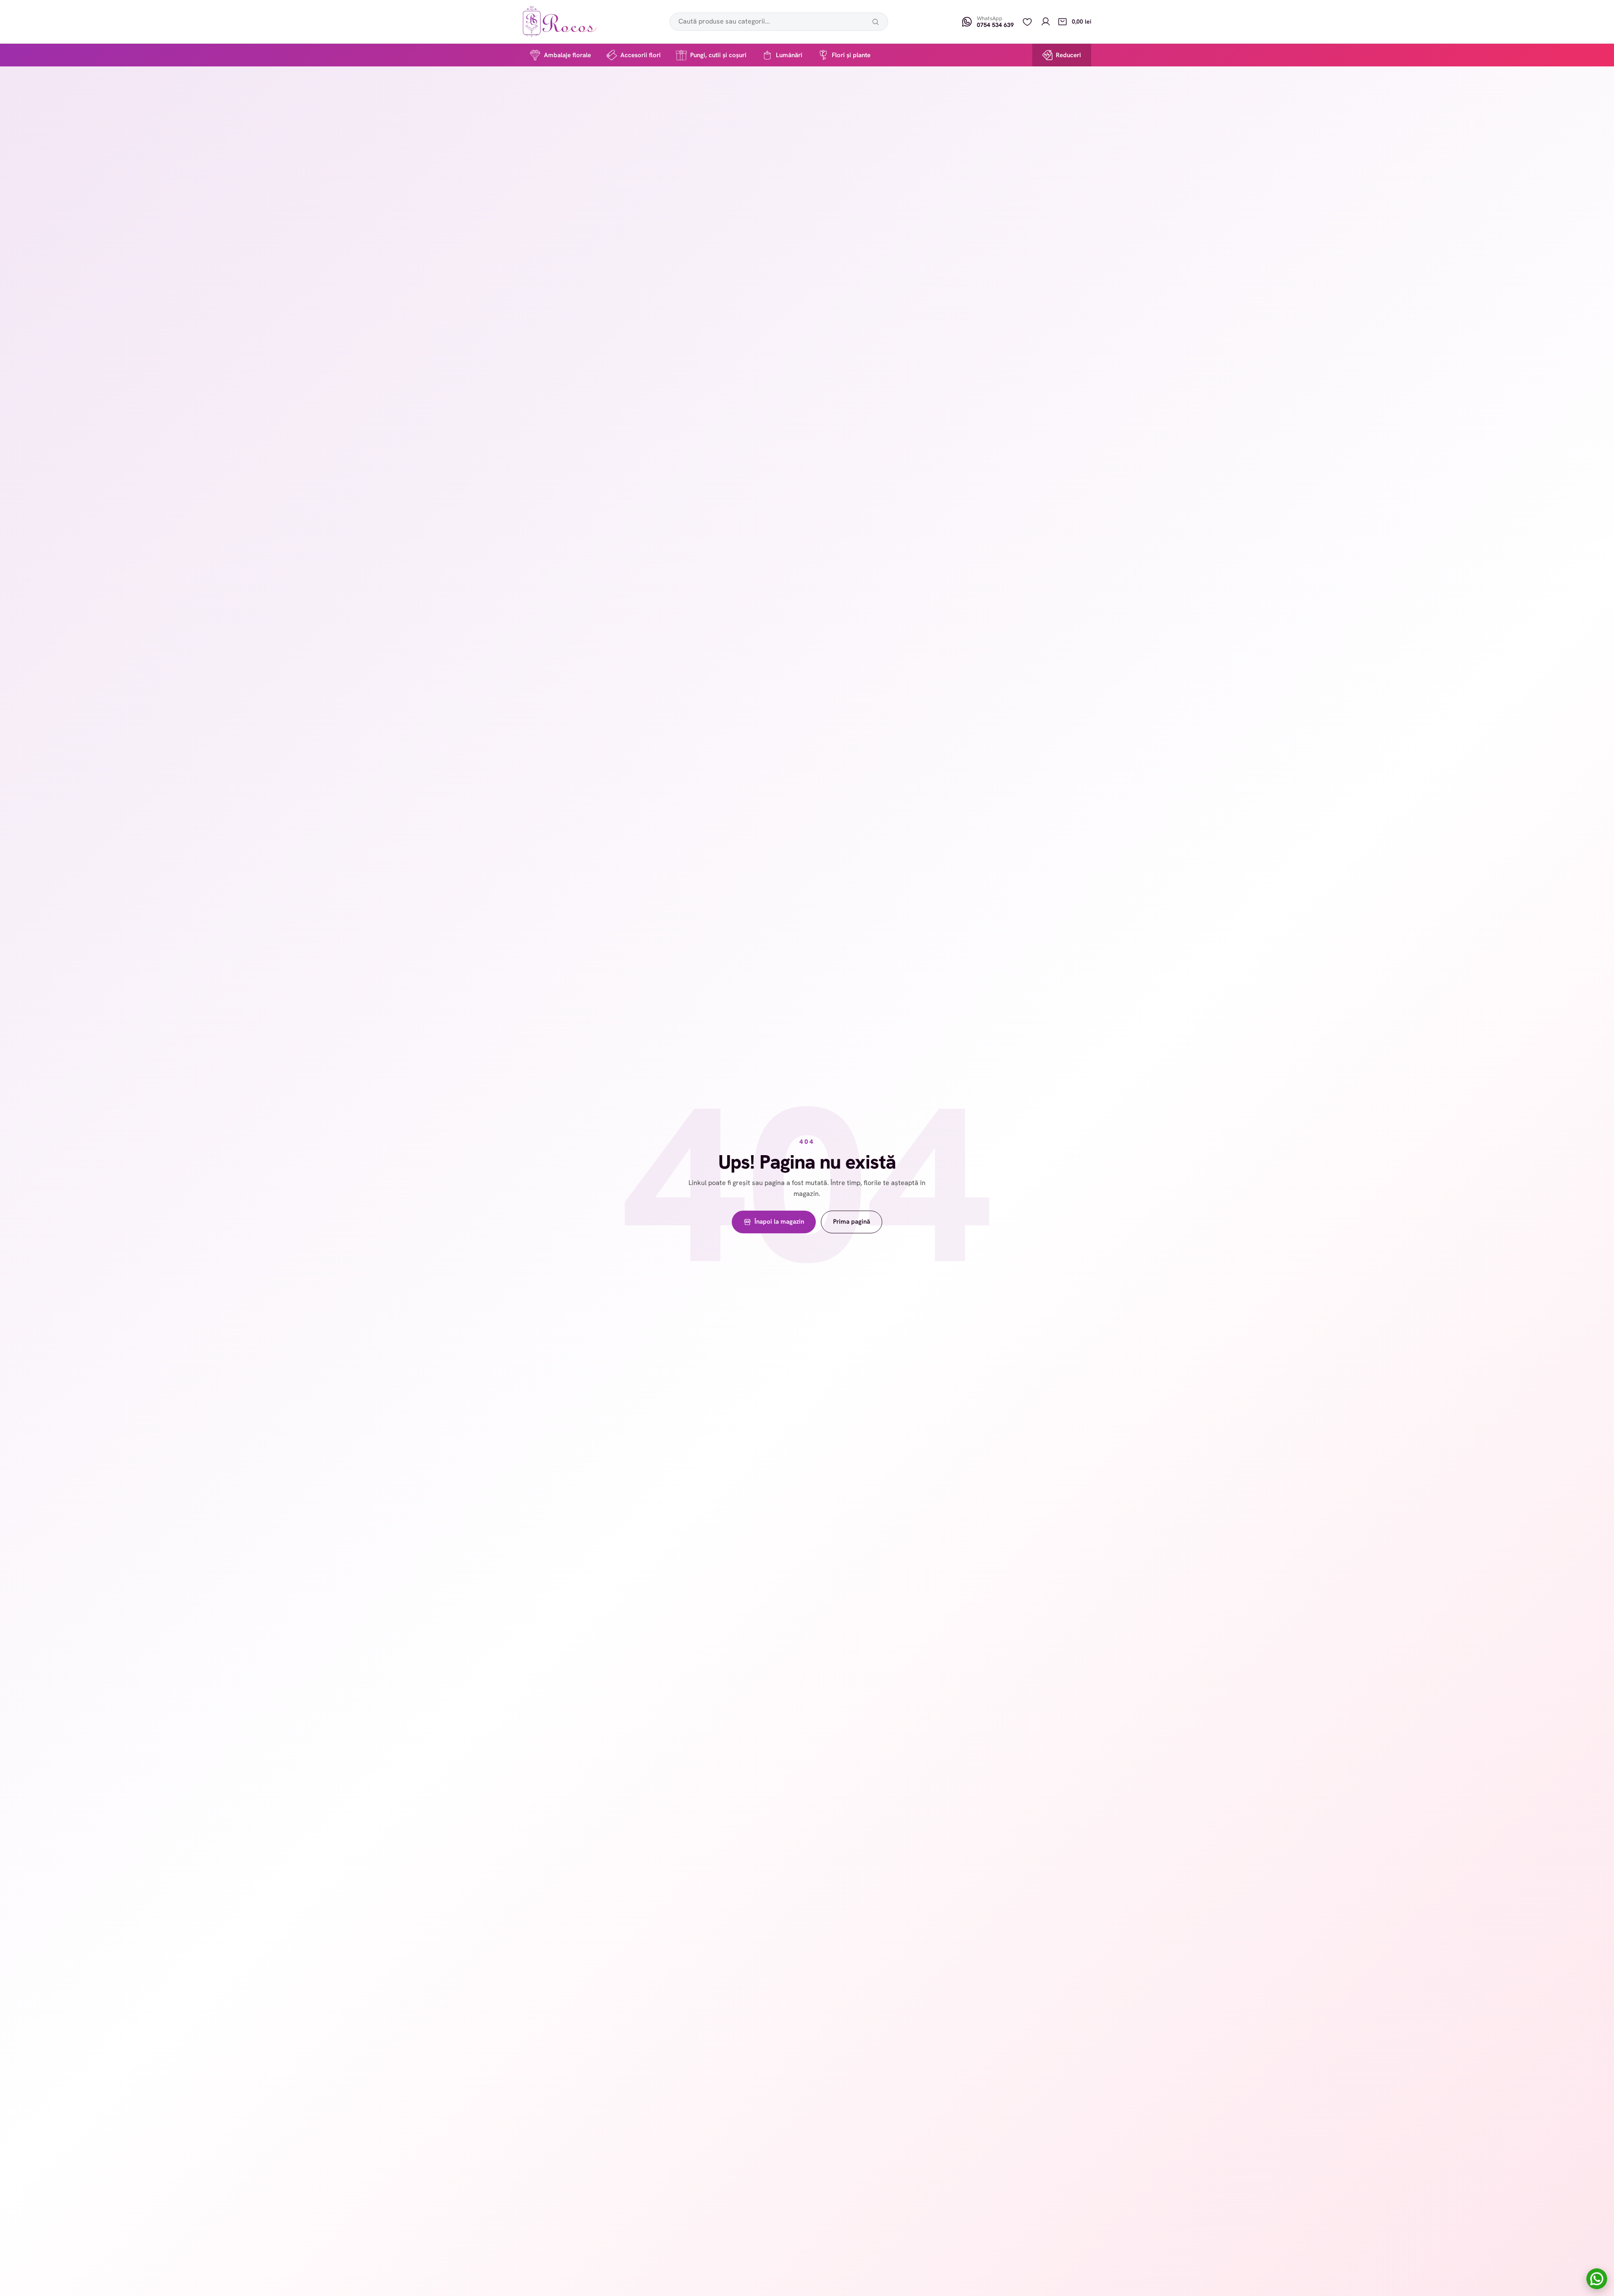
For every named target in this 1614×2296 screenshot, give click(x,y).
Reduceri (1068, 55)
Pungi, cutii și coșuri (718, 55)
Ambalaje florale (567, 55)
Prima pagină (852, 1222)
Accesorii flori (641, 55)
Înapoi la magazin (779, 1222)
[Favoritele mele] (1027, 22)
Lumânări (789, 55)
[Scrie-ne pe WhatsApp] (1597, 2279)
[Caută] (876, 22)
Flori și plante (851, 55)
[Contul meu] (1046, 22)
